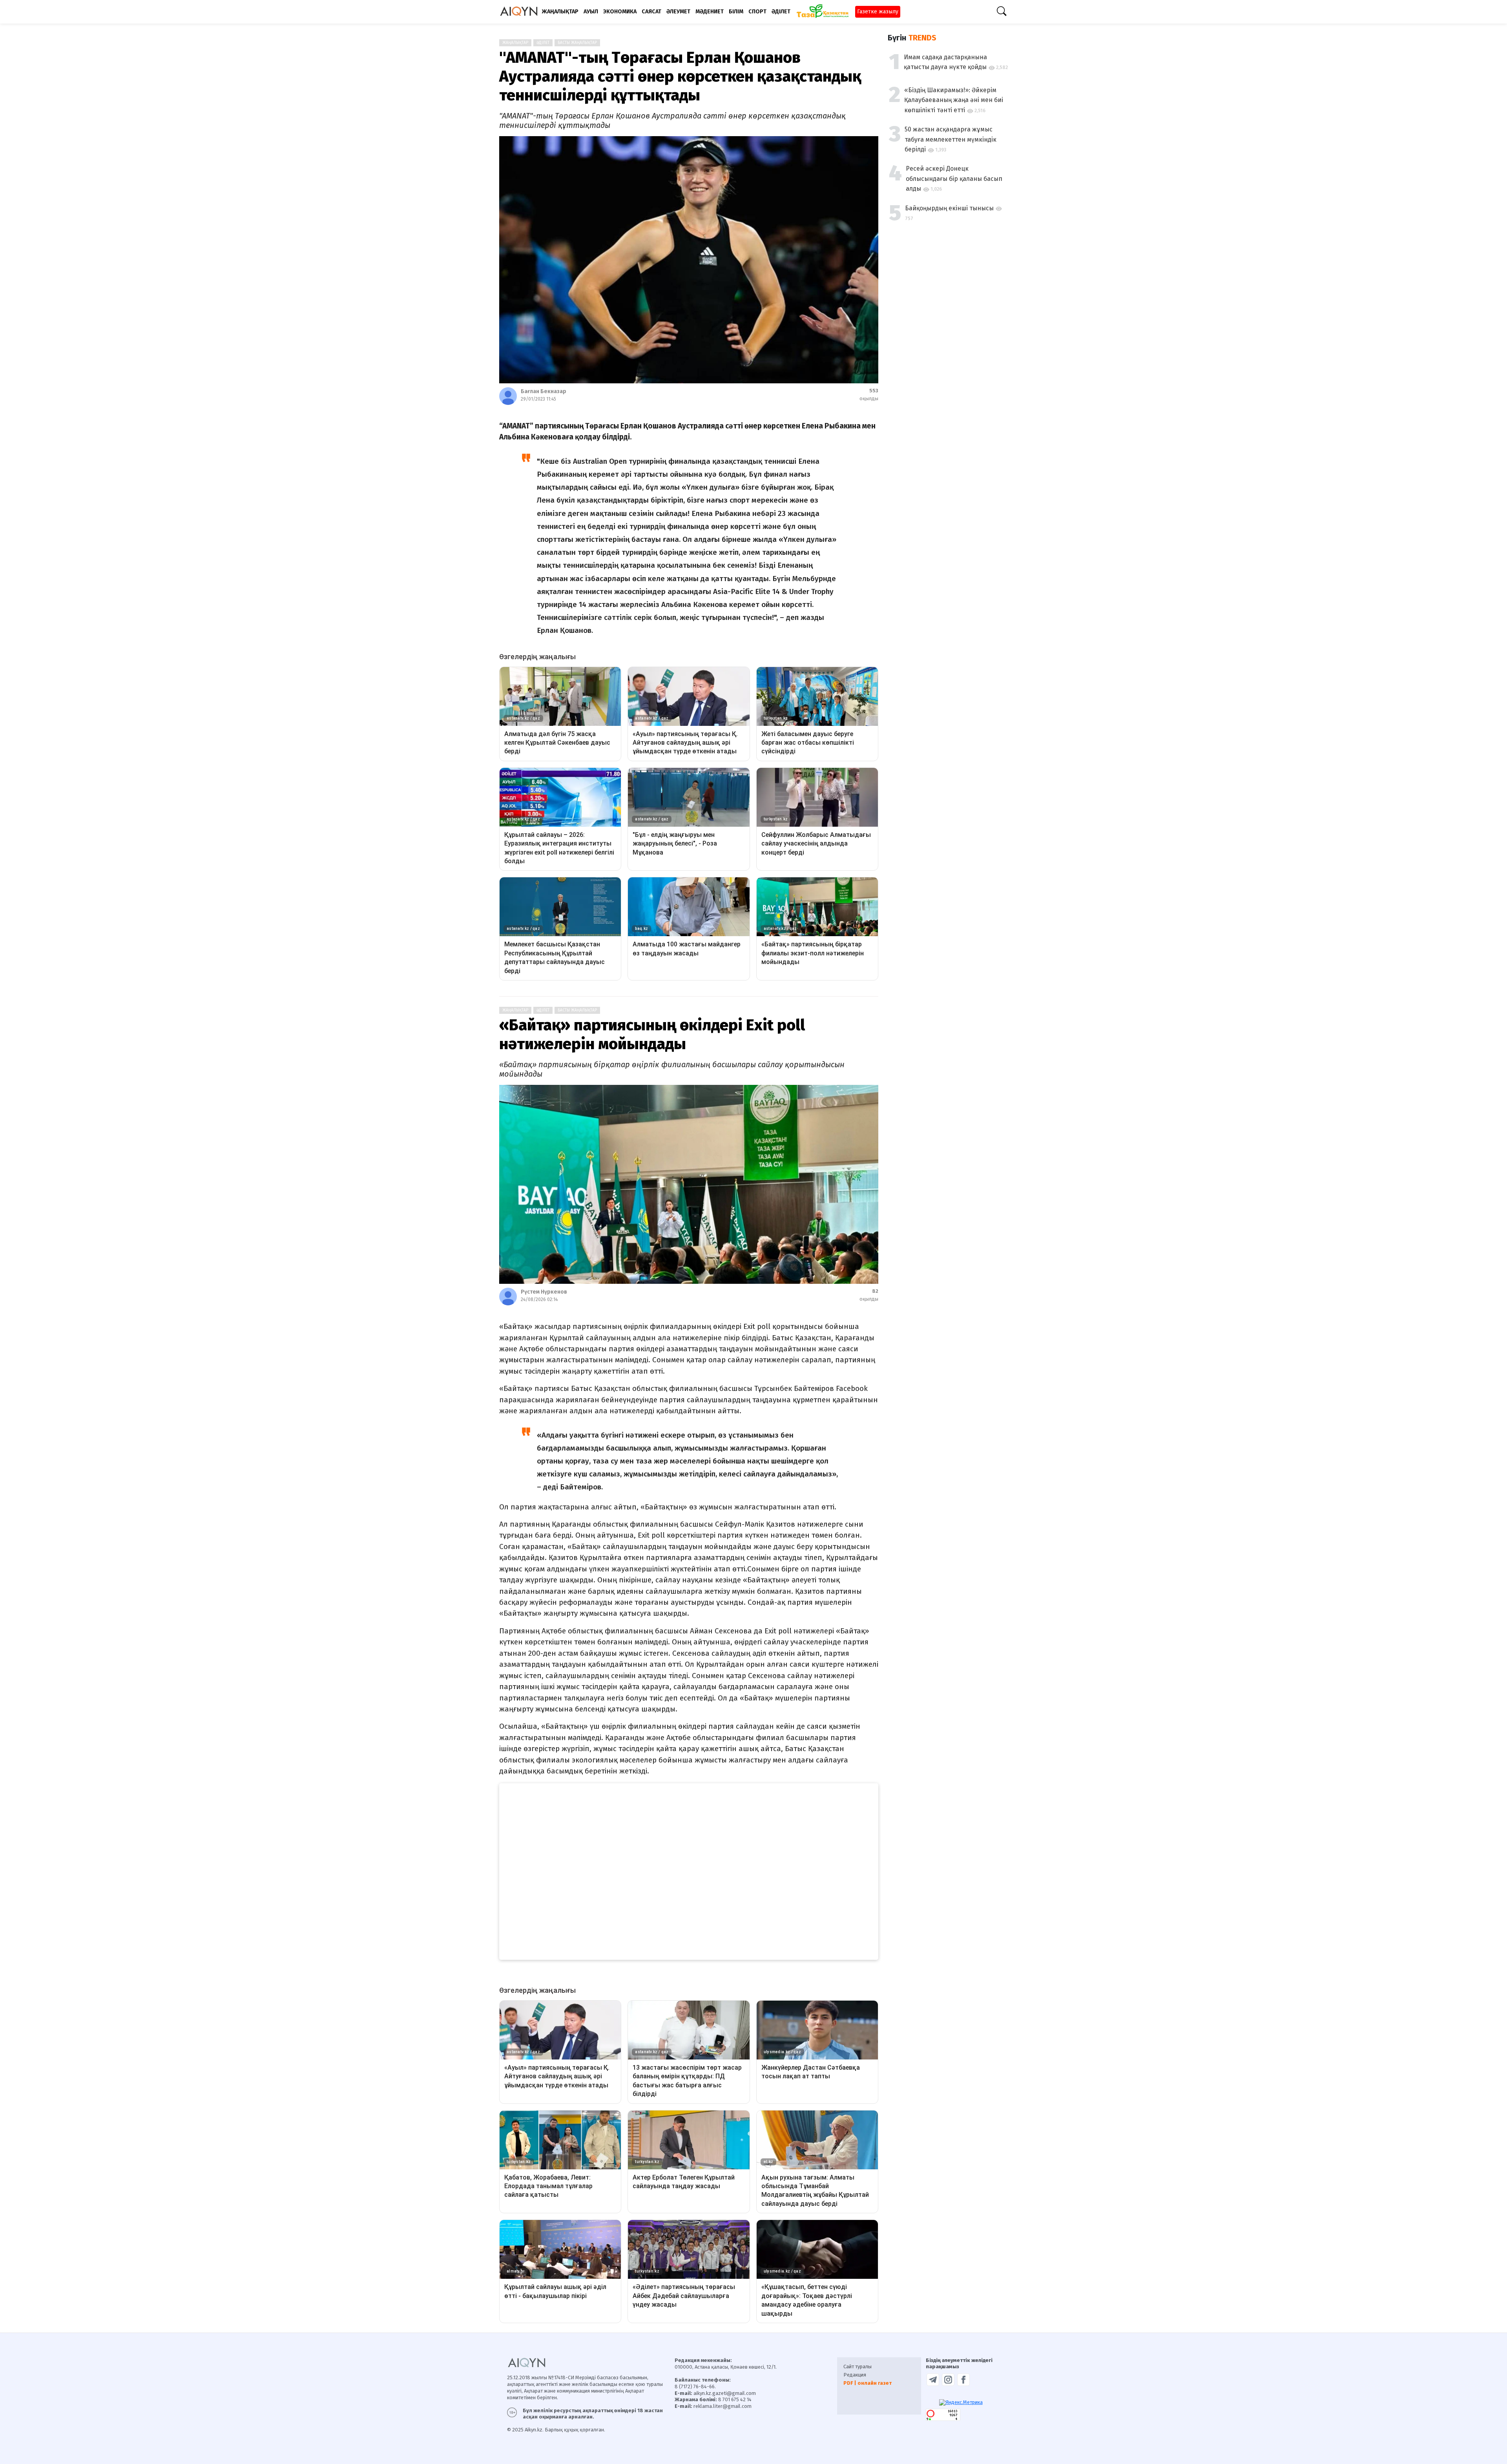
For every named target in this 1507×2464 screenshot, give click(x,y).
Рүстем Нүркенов (544, 1292)
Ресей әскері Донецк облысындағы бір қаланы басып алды (954, 179)
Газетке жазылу (878, 12)
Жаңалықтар (515, 43)
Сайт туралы (857, 2366)
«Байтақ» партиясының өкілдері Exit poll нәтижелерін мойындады (652, 1035)
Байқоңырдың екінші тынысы (949, 208)
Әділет (543, 43)
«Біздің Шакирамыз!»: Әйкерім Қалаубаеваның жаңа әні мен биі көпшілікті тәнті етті (954, 100)
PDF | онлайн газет (868, 2383)
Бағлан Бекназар (544, 391)
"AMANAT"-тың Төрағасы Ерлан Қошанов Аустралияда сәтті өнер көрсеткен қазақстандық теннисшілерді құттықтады (680, 77)
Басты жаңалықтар (577, 43)
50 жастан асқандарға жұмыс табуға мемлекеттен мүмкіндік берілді (951, 139)
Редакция (855, 2375)
